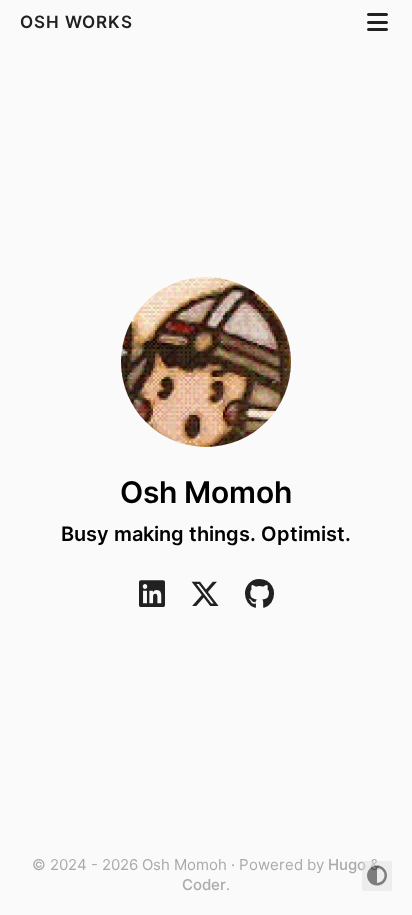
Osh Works (79, 22)
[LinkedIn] (152, 599)
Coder (204, 884)
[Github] (259, 599)
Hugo (347, 864)
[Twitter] (205, 599)
